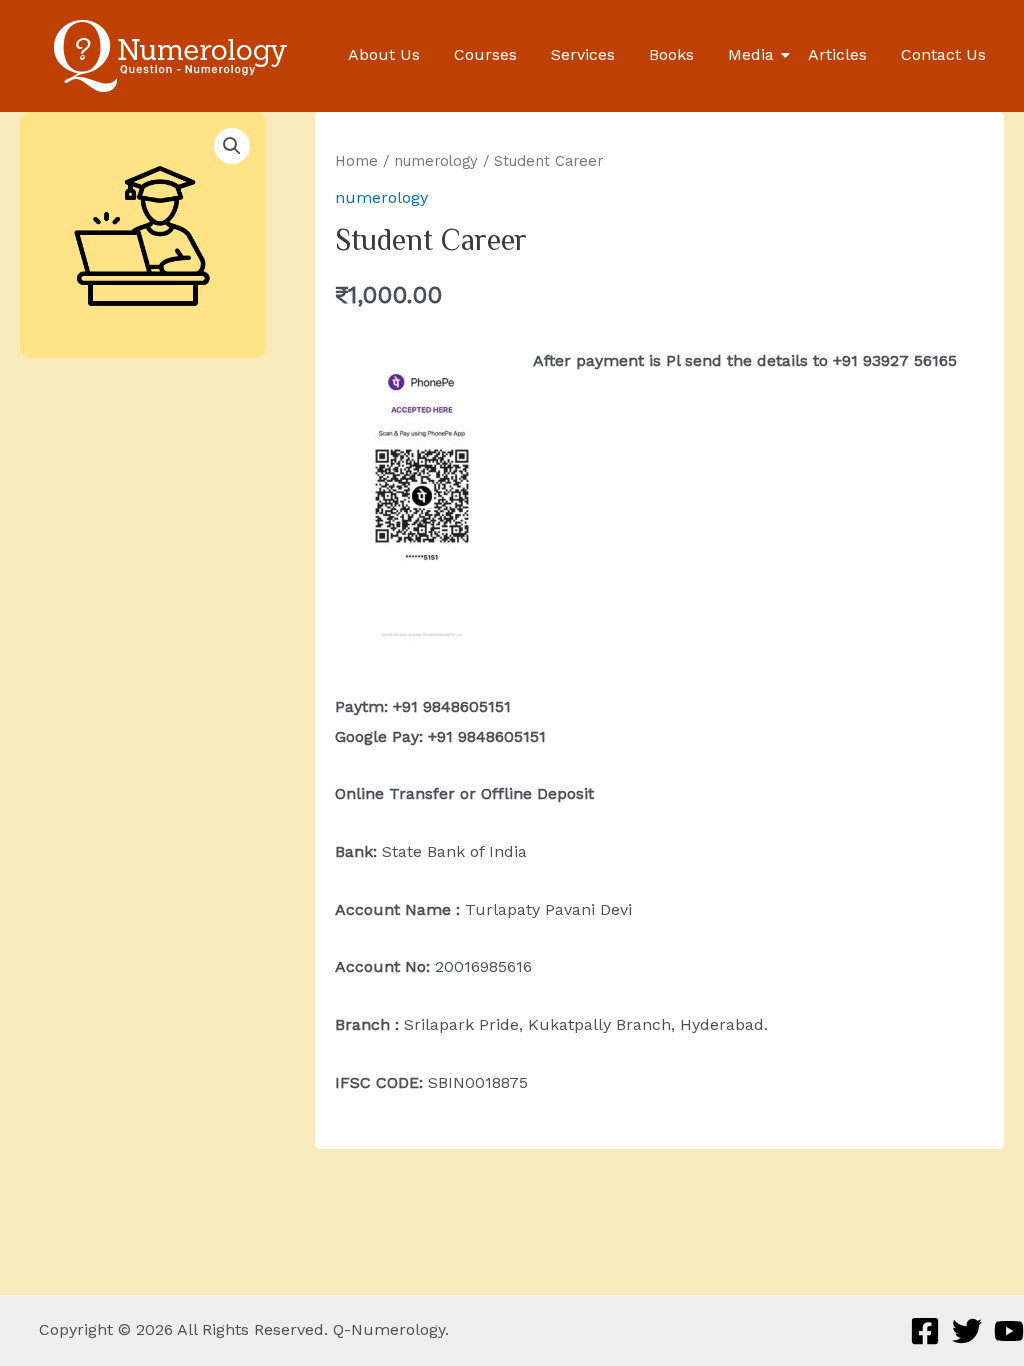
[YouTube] (1009, 1331)
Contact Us (943, 54)
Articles (837, 54)
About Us (384, 54)
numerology (436, 161)
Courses (485, 54)
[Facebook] (925, 1331)
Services (583, 54)
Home (356, 161)
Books (671, 54)
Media (751, 54)
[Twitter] (967, 1331)
